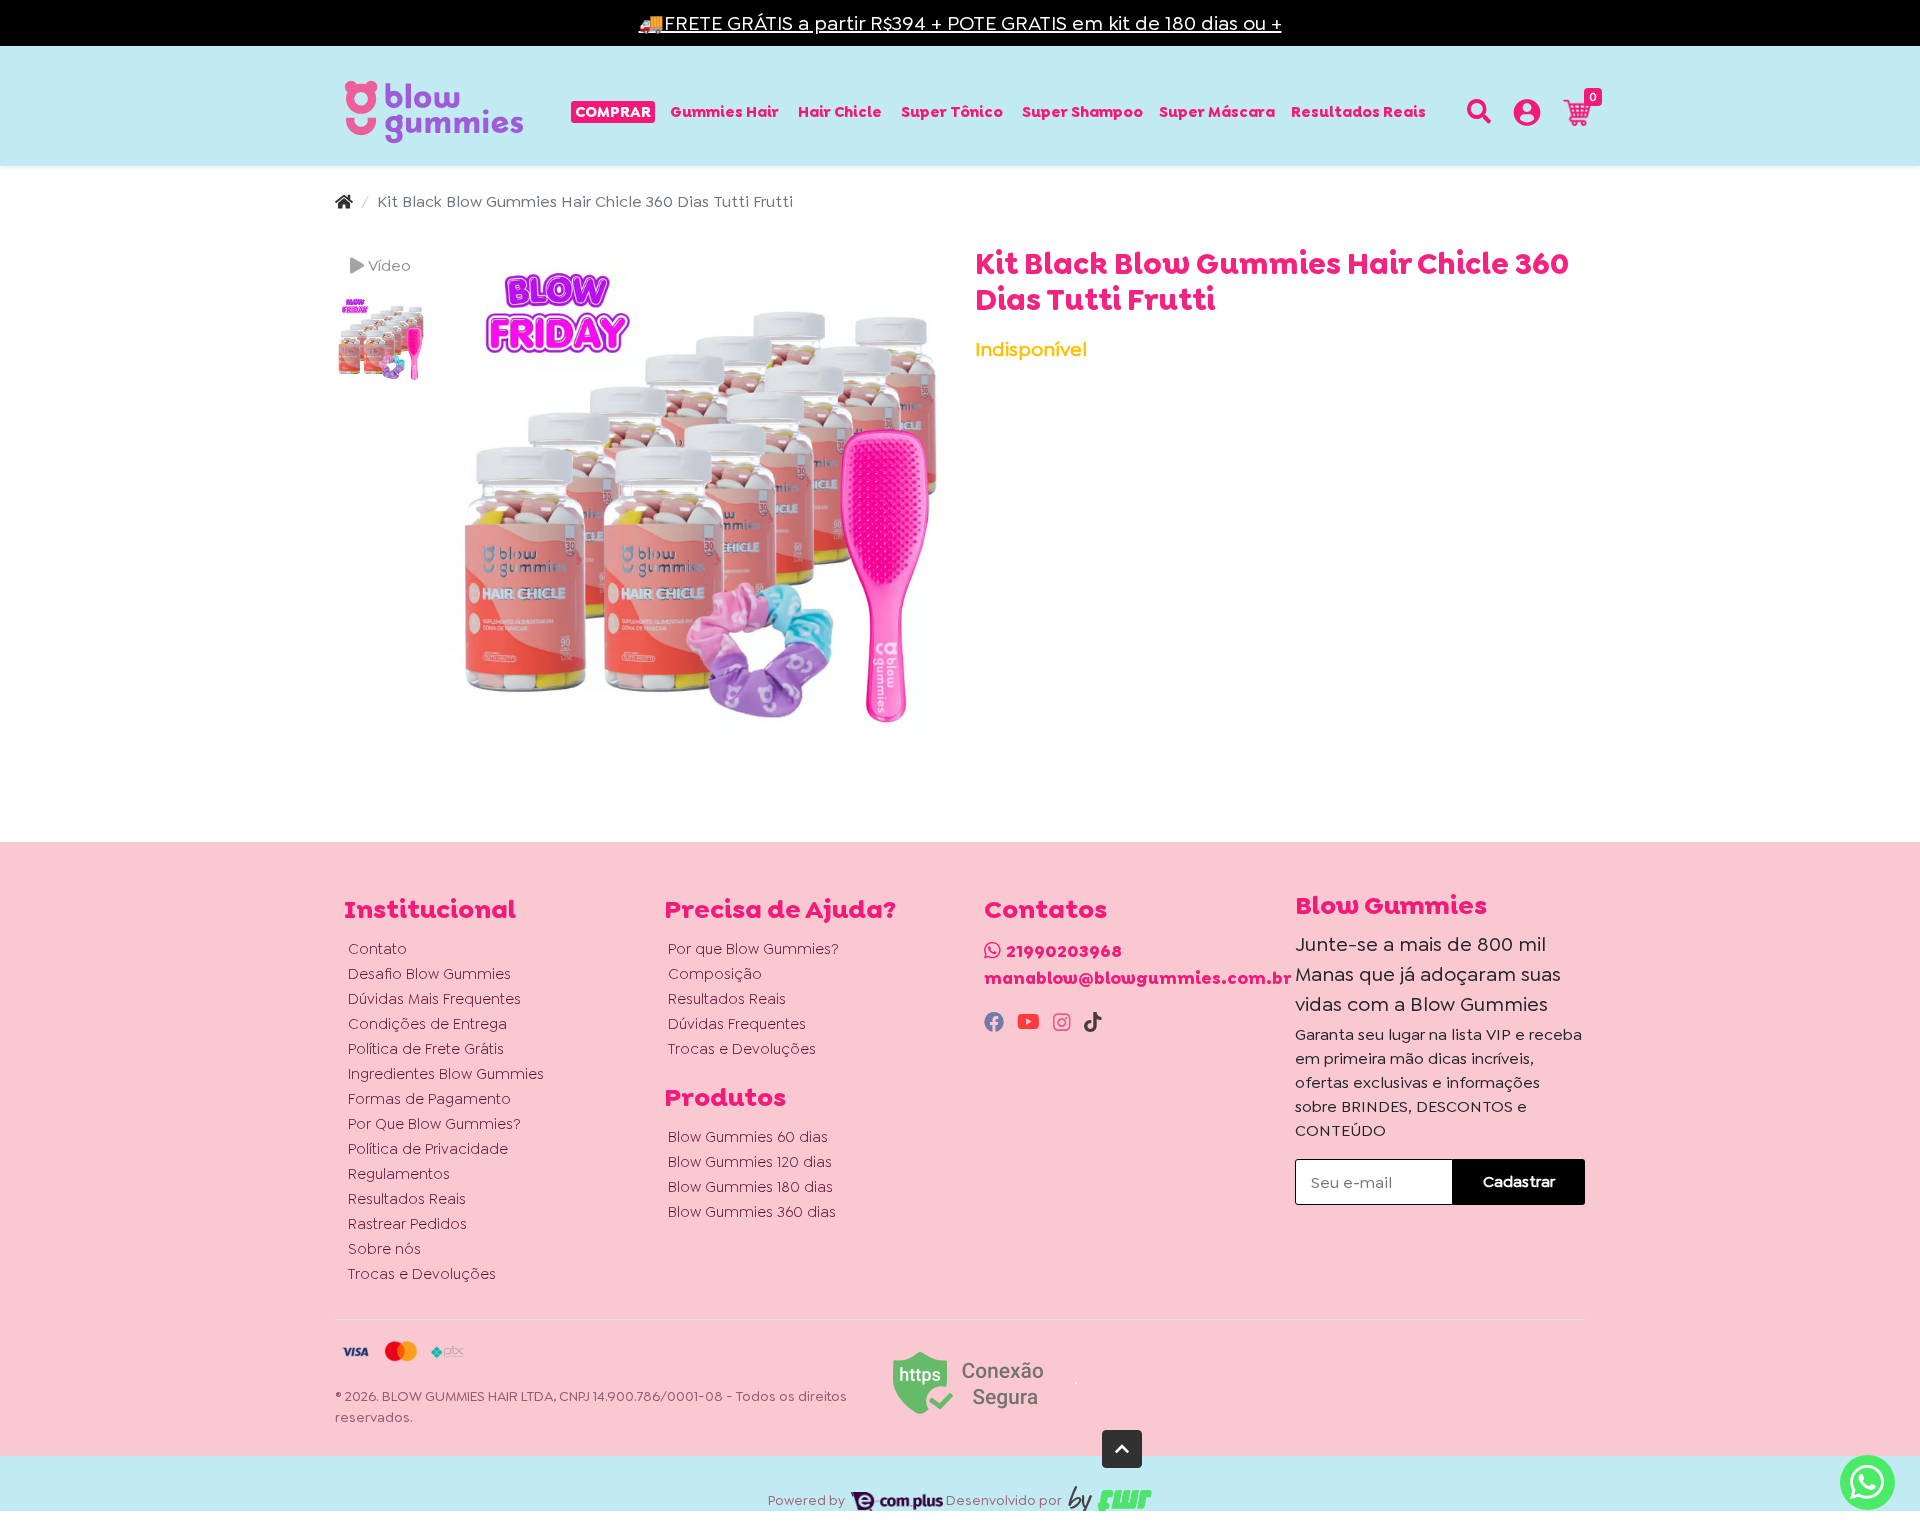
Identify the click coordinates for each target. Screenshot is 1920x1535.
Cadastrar (1519, 1181)
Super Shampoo (1082, 112)
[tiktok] (1093, 1022)
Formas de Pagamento (429, 1099)
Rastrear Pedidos (407, 1224)
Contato (377, 949)
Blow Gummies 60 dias (748, 1137)
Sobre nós (384, 1249)
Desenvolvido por (1005, 1500)
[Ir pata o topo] (1122, 1449)
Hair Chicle (840, 112)
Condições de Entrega (427, 1024)
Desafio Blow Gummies (429, 974)
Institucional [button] (430, 909)
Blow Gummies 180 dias (750, 1187)
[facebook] (996, 1022)
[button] (1527, 116)
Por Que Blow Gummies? (434, 1124)
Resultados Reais (1358, 112)
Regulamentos (399, 1174)
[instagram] (1064, 1022)
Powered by (808, 1500)
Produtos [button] (725, 1097)
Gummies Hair (724, 112)
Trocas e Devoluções (422, 1274)
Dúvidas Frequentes (737, 1024)
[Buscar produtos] (1479, 112)
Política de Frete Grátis (426, 1049)
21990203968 (1064, 951)
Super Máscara (1217, 112)
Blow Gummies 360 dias (752, 1212)
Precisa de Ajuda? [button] (780, 909)
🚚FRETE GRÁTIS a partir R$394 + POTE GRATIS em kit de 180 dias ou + (960, 23)
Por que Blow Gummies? (753, 949)
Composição (715, 974)
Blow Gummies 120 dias (750, 1162)
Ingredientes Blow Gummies (446, 1074)
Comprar (613, 112)
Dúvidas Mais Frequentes (434, 999)
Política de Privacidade (428, 1149)
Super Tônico (952, 112)
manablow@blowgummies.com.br (1137, 978)
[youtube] (1031, 1022)
